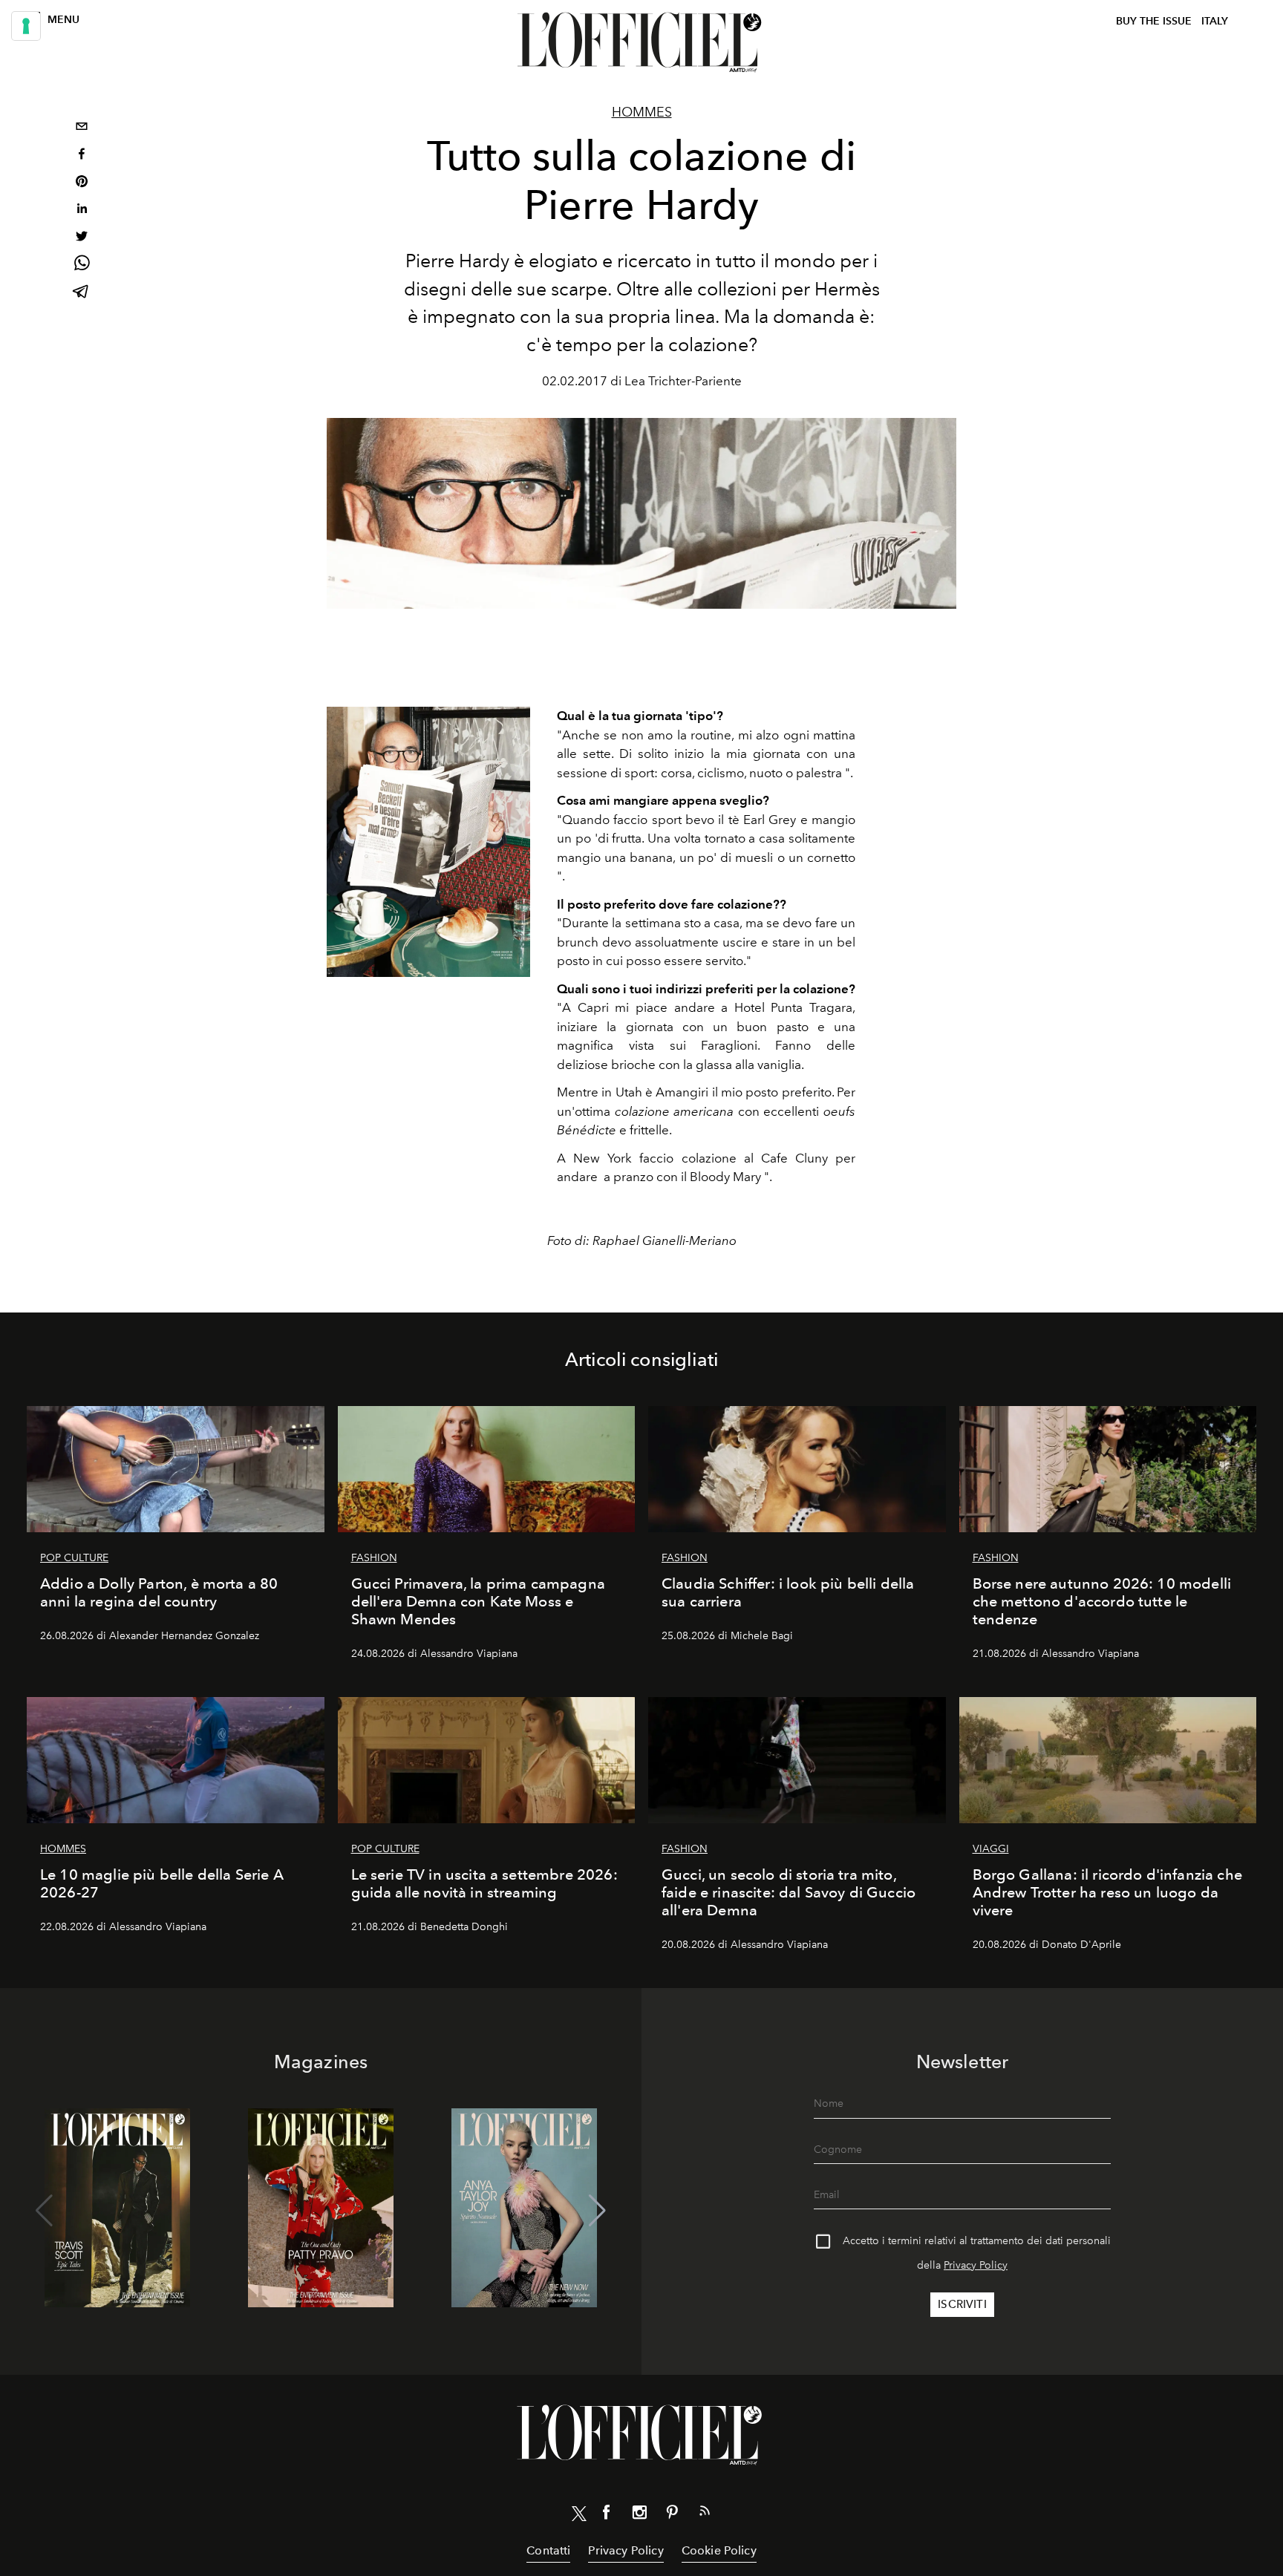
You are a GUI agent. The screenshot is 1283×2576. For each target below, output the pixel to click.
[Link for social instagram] (639, 2515)
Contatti (548, 2550)
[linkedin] (82, 210)
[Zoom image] (428, 842)
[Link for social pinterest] (672, 2515)
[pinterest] (82, 183)
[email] (82, 128)
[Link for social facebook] (607, 2515)
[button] (597, 2211)
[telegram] (82, 293)
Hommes (642, 112)
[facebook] (82, 156)
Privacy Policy (976, 2265)
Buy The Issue (1154, 21)
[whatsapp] (82, 265)
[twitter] (82, 238)
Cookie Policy (719, 2550)
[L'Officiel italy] (641, 42)
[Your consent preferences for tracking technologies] (26, 26)
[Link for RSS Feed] (705, 2514)
